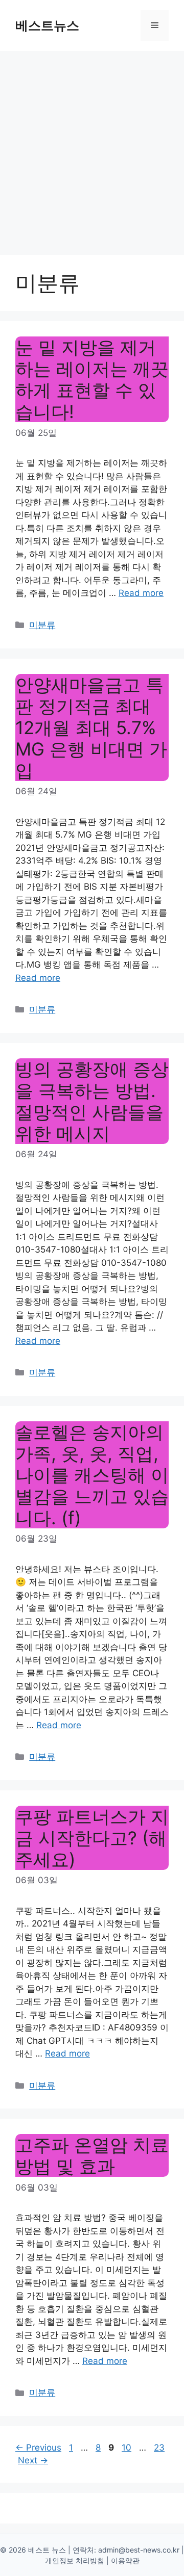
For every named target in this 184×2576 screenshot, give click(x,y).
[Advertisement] (92, 148)
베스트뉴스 (47, 25)
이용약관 (125, 2560)
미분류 (42, 625)
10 (128, 2448)
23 (160, 2448)
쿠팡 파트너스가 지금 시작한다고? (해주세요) (92, 1838)
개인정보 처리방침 (75, 2560)
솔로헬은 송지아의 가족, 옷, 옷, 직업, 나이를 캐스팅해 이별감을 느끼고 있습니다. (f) (92, 1475)
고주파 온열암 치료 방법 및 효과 (92, 2155)
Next (33, 2460)
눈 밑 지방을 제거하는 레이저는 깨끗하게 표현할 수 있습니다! (92, 379)
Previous (38, 2448)
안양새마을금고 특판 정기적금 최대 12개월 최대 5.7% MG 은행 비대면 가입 (91, 727)
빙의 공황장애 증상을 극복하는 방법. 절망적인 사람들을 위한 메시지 (92, 1101)
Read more (141, 593)
